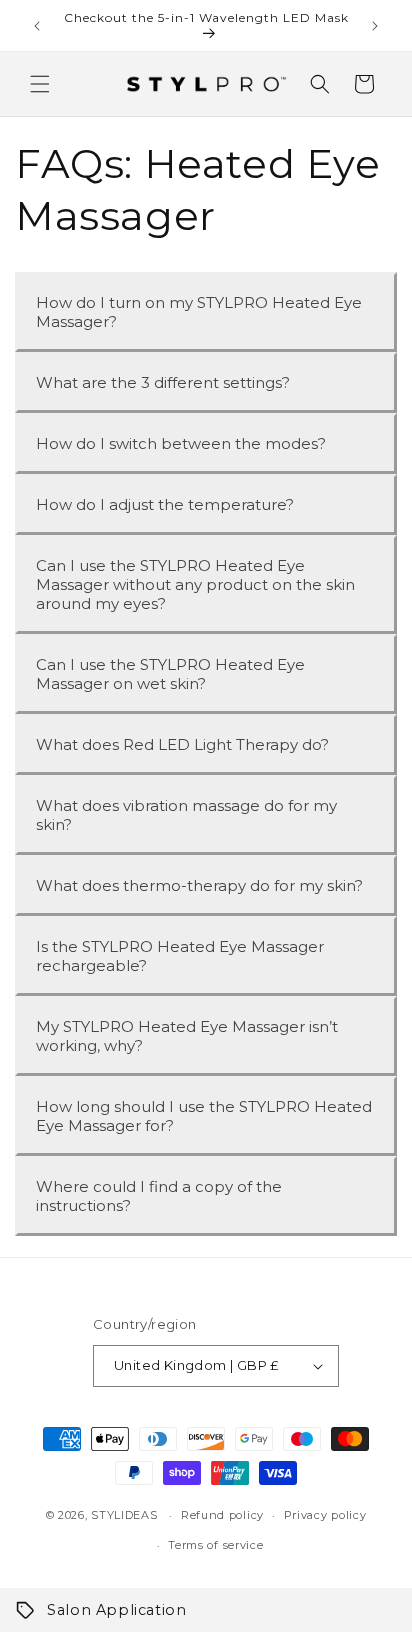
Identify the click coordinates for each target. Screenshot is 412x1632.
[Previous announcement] (37, 26)
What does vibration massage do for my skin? (186, 815)
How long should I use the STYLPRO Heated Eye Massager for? (204, 1116)
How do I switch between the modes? (181, 443)
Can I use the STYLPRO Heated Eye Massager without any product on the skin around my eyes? (195, 584)
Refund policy (222, 1515)
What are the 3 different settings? (163, 382)
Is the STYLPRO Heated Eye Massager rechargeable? (180, 956)
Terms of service (215, 1545)
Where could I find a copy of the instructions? (159, 1196)
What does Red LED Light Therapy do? (182, 744)
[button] (40, 84)
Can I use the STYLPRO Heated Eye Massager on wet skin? (170, 674)
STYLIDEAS (124, 1515)
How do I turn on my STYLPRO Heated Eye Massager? (199, 312)
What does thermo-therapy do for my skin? (199, 885)
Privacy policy (325, 1515)
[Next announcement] (375, 26)
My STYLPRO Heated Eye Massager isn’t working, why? (187, 1036)
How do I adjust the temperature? (165, 504)
